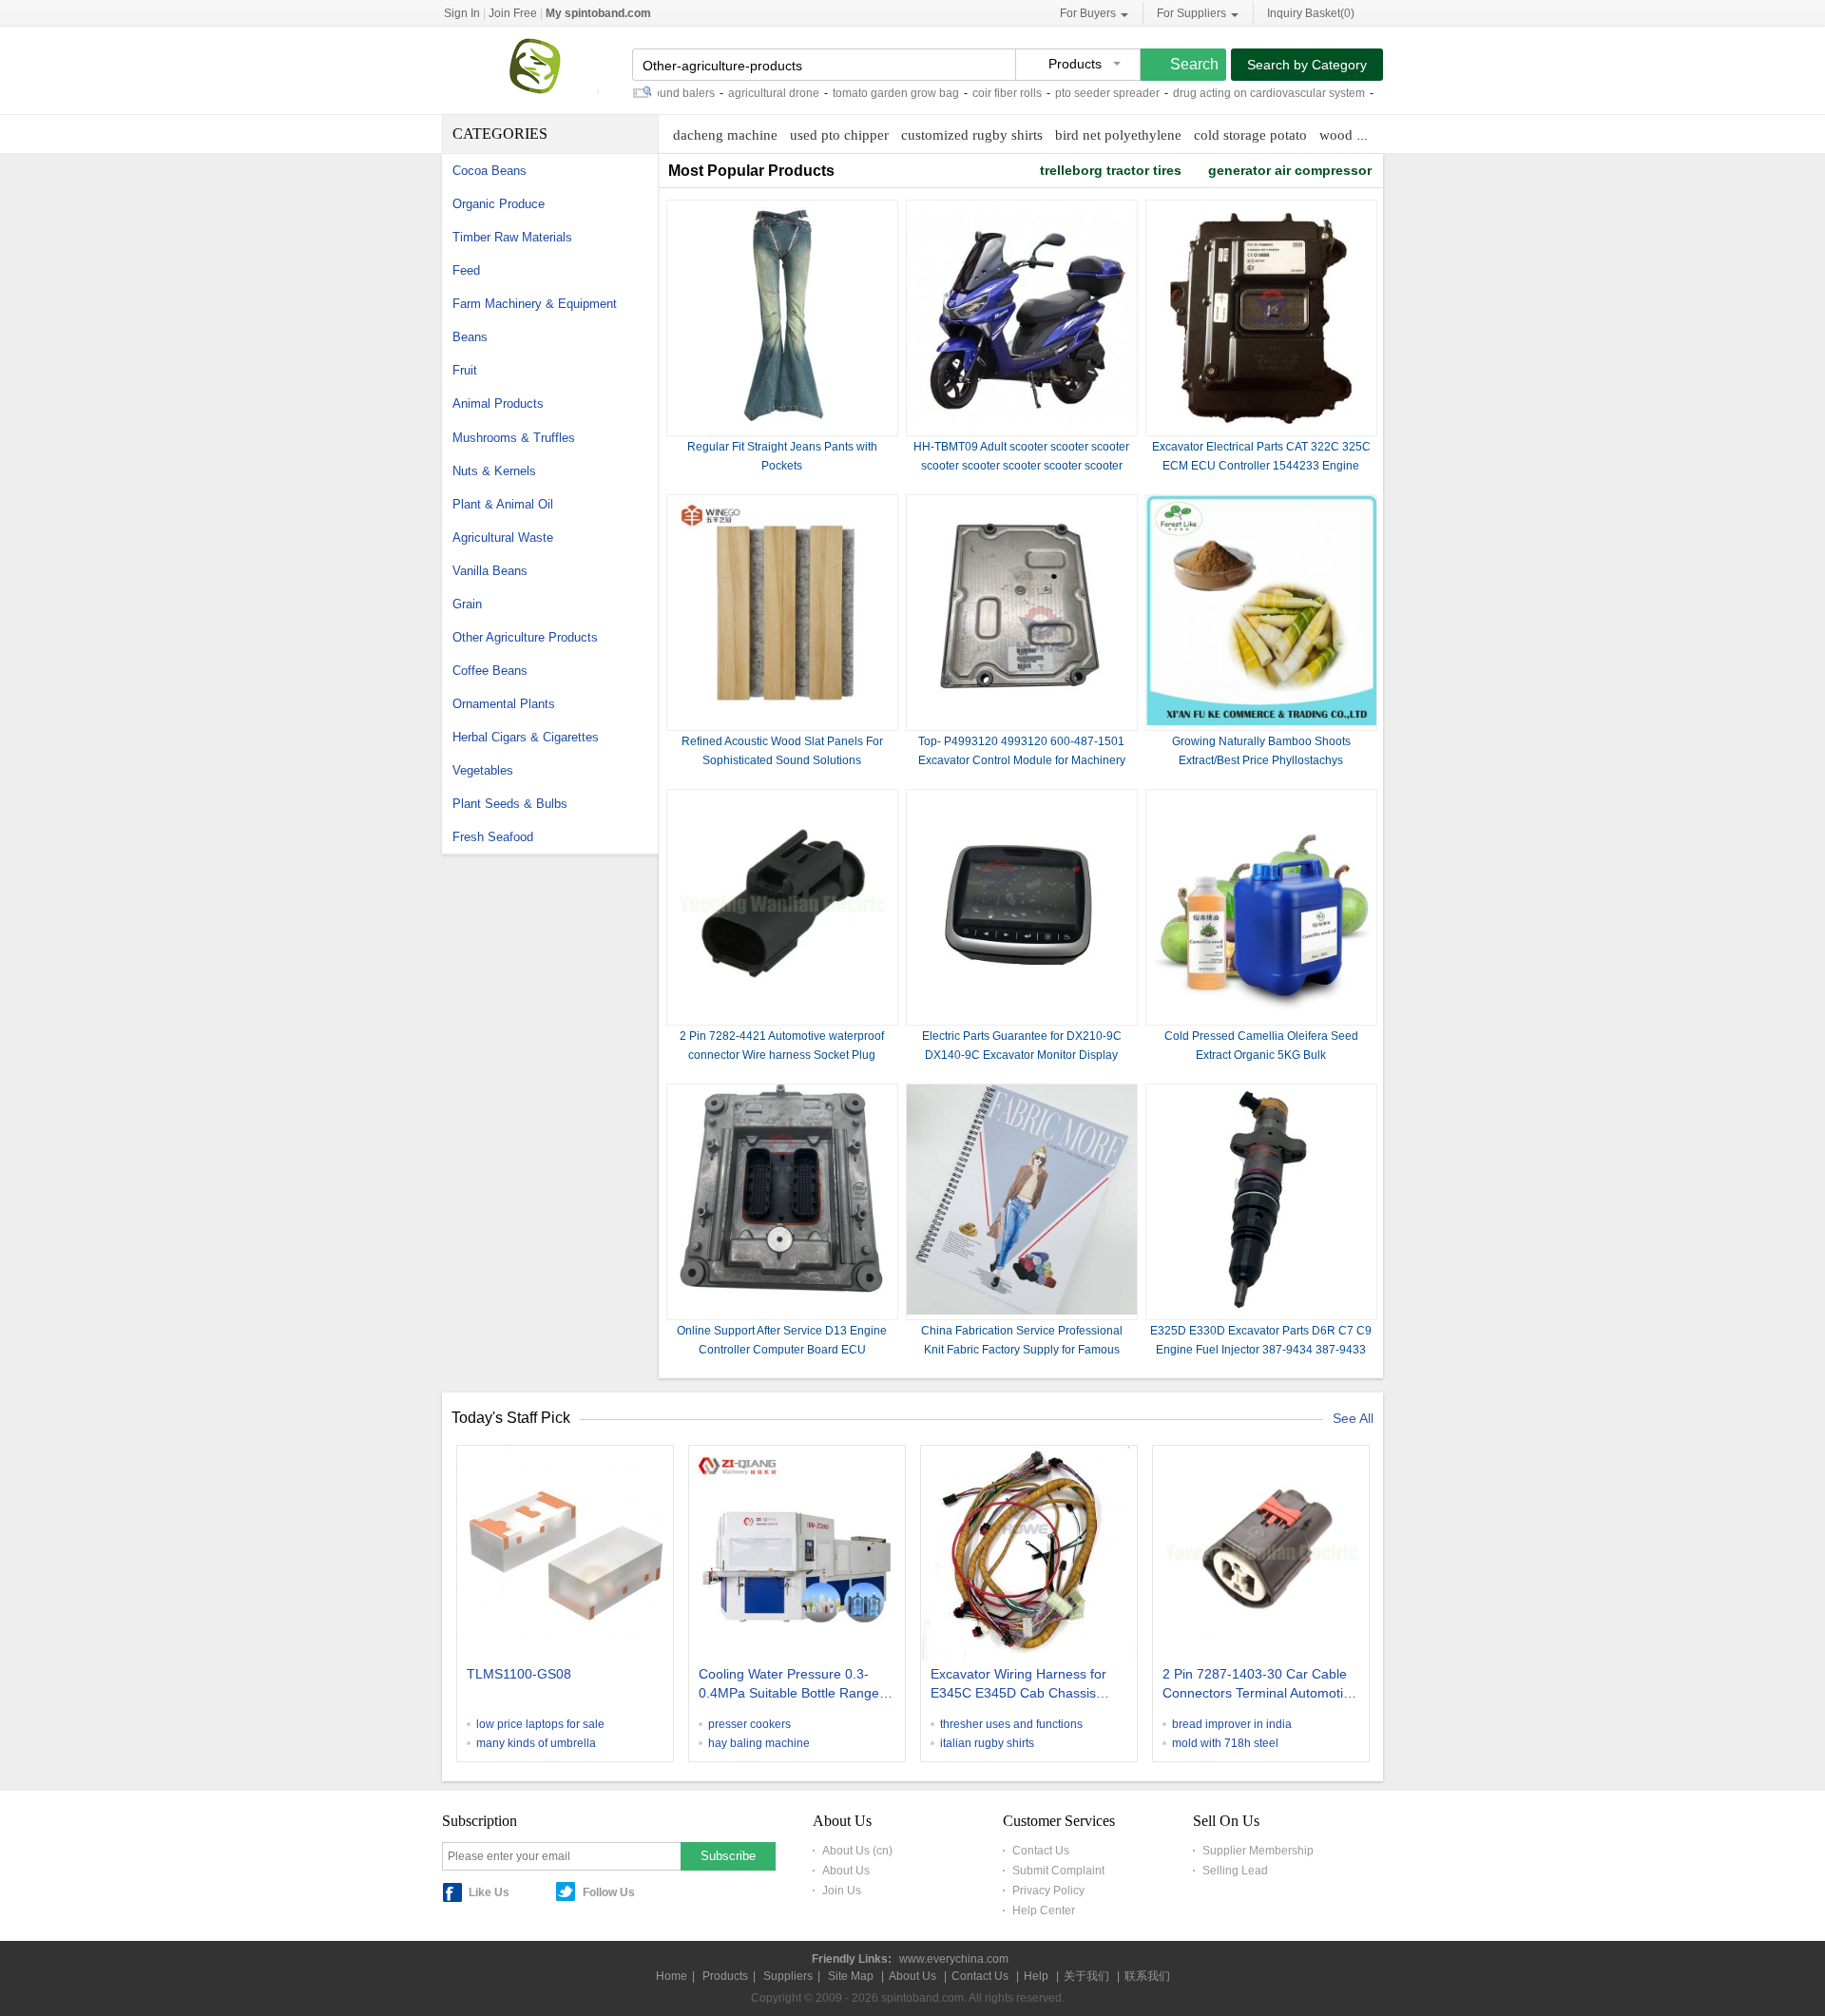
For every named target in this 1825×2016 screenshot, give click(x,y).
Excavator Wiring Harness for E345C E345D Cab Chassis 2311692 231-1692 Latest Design (1018, 1685)
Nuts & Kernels (494, 471)
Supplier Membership (1258, 1851)
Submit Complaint (1058, 1871)
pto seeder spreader (1069, 93)
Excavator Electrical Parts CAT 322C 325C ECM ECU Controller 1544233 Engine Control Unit (1261, 466)
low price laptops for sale (540, 1724)
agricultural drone (736, 93)
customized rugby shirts (972, 135)
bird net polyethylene (1118, 135)
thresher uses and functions (1011, 1724)
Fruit (465, 370)
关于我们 (1086, 1976)
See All (1353, 1418)
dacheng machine (725, 135)
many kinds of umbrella (536, 1743)
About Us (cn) (857, 1851)
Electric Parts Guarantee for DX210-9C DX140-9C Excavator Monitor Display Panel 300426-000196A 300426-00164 (1022, 1055)
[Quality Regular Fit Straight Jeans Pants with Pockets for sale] (782, 427)
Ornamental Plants (504, 704)
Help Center (1044, 1910)
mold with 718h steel (1225, 1743)
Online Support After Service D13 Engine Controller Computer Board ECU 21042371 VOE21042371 (782, 1350)
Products (725, 1976)
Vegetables (483, 770)
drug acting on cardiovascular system (1231, 93)
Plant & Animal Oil (503, 504)
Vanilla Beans (490, 571)
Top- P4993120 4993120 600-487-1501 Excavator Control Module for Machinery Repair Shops (1022, 760)
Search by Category (1307, 65)
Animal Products (498, 403)
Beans (470, 337)
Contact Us (1041, 1851)
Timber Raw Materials (512, 237)
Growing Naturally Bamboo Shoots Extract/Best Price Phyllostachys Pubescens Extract (1261, 760)
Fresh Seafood (493, 837)
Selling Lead (1235, 1871)
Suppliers (788, 1976)
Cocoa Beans (490, 171)
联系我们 (1147, 1976)
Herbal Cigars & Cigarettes (526, 737)
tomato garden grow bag (858, 93)
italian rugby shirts (987, 1743)
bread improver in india (1232, 1724)
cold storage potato (1250, 135)
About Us (846, 1871)
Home (672, 1976)
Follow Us (609, 1892)
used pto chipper (839, 135)
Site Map (851, 1976)
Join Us (842, 1891)
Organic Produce (499, 204)
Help (1036, 1976)
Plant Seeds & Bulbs (510, 804)
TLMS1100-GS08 (519, 1674)
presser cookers (749, 1724)
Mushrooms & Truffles (514, 438)
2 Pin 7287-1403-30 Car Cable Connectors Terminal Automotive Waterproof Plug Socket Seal (1260, 1685)
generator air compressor (1290, 170)
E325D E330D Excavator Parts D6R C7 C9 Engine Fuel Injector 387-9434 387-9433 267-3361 (1261, 1350)
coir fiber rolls (969, 93)
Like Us (489, 1892)
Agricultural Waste (503, 538)
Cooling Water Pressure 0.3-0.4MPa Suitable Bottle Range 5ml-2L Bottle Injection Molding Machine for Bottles (791, 1685)
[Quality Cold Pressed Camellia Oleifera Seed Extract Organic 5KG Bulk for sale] (1261, 1016)
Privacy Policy (1048, 1891)
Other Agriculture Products (525, 637)
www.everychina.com (954, 1959)
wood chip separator (1380, 135)
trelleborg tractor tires (1111, 170)
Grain (467, 604)
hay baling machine (759, 1743)
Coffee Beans (490, 671)
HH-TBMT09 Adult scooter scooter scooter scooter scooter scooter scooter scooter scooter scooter (1021, 466)
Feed (466, 270)
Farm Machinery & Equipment (535, 304)
